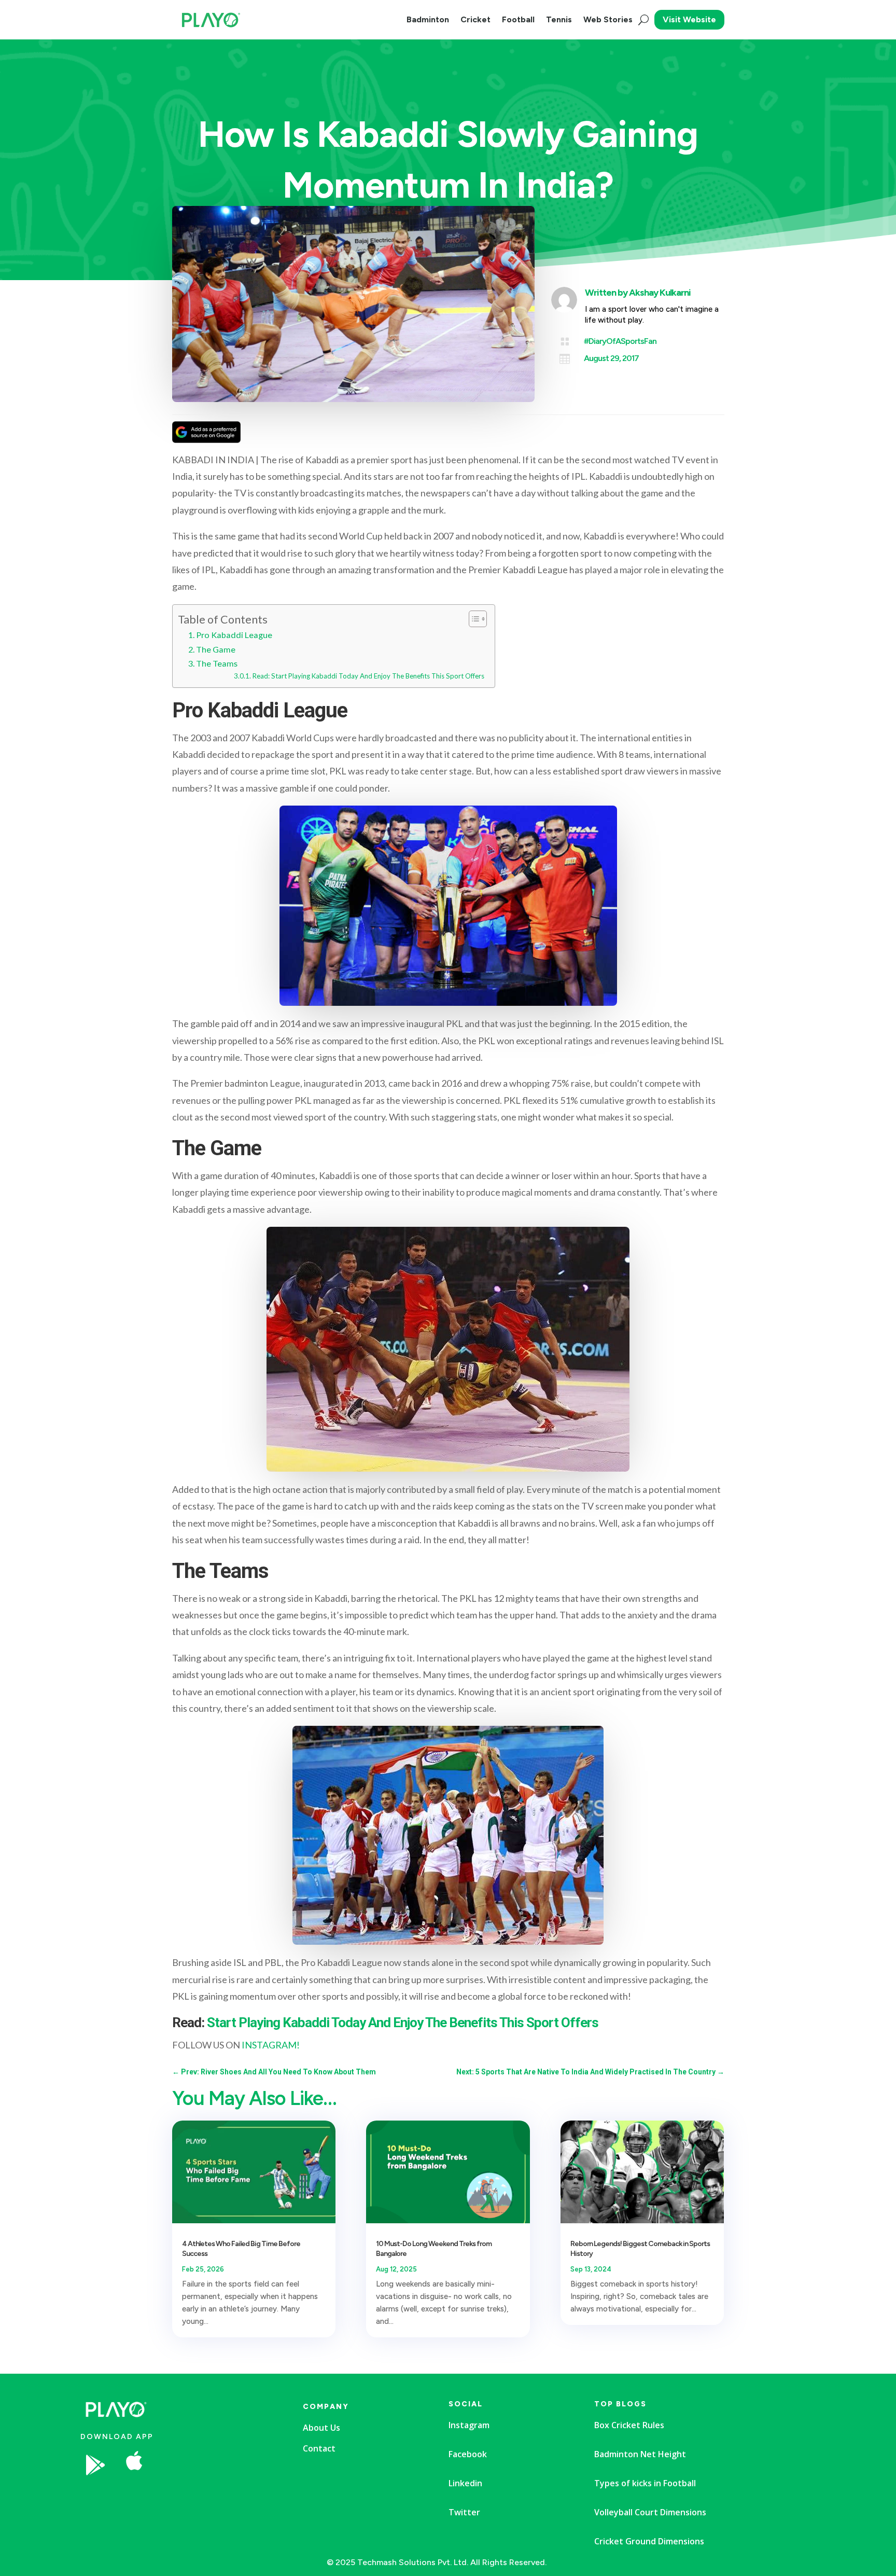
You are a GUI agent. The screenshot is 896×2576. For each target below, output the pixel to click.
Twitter (464, 2512)
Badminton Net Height (640, 2454)
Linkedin (465, 2483)
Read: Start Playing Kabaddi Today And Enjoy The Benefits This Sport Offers (368, 676)
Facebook (468, 2454)
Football (518, 19)
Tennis (559, 19)
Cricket (475, 19)
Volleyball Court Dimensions (650, 2512)
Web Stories (608, 19)
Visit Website (689, 19)
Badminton (428, 19)
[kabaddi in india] (215, 2496)
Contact (319, 2448)
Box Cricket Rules (629, 2425)
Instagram (469, 2425)
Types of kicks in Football (645, 2483)
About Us (321, 2428)
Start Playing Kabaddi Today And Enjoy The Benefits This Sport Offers (403, 2023)
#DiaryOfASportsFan (620, 341)
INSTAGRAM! (271, 2045)
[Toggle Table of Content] (473, 619)
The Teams (217, 663)
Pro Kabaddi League (234, 635)
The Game (216, 649)
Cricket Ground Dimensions (649, 2541)
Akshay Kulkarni (660, 293)
